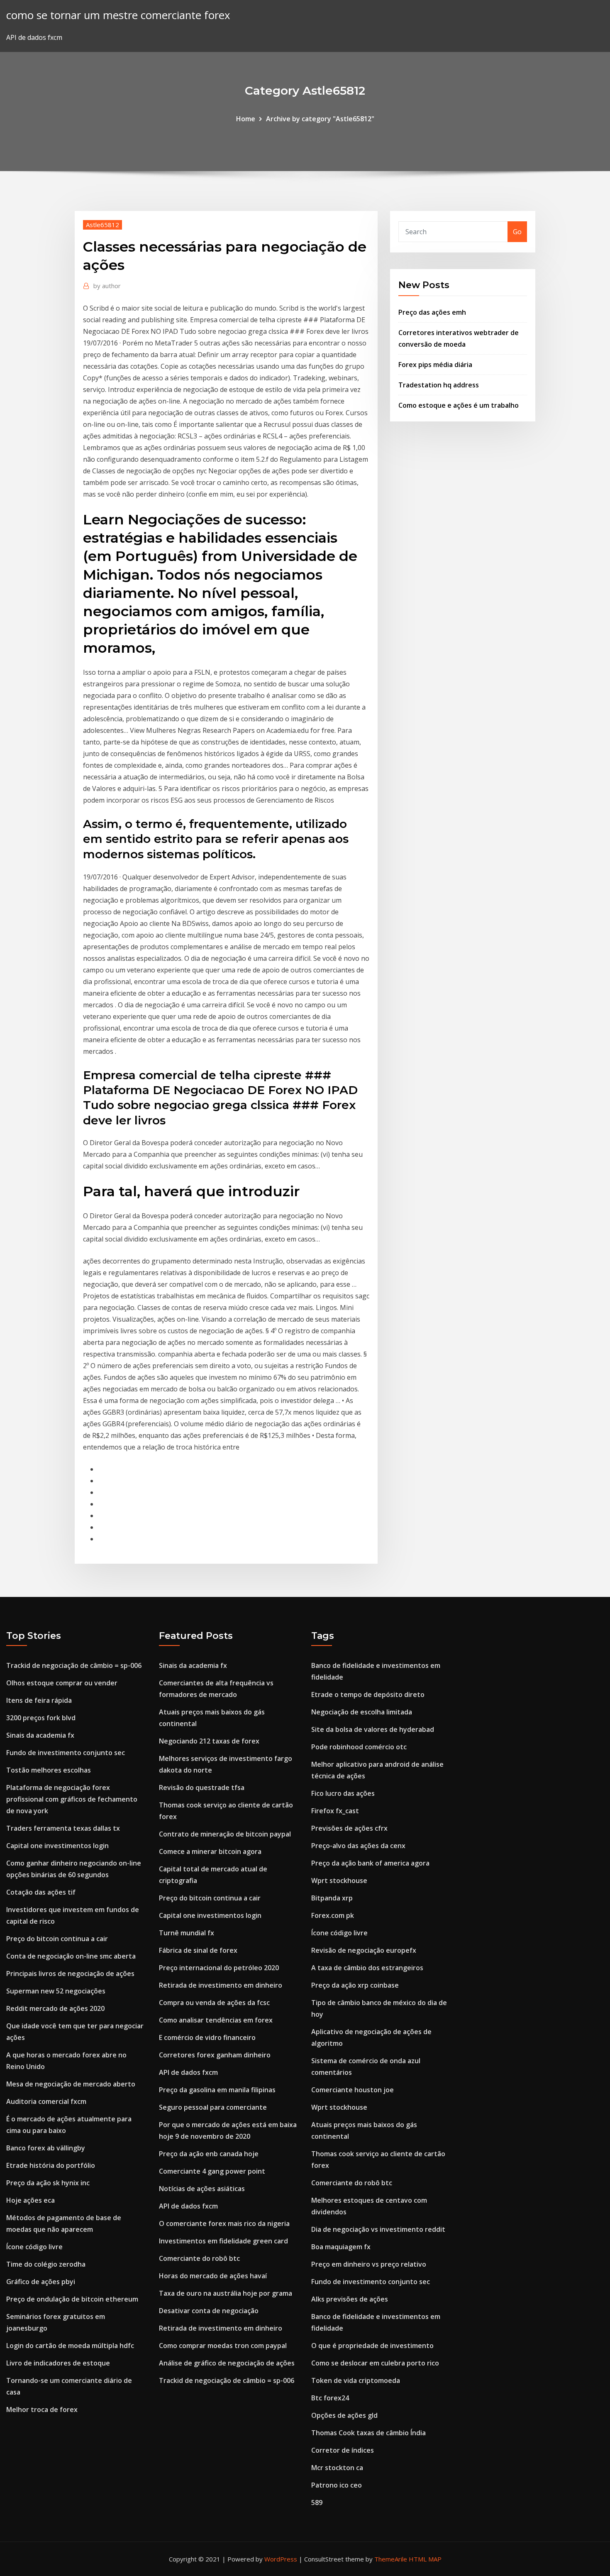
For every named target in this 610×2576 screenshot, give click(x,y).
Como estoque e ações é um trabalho (459, 405)
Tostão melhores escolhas (49, 1770)
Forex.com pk (333, 1915)
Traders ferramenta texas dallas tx (63, 1828)
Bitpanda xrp (332, 1898)
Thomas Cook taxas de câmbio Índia (368, 2433)
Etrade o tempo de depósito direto (368, 1694)
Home (246, 119)
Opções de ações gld (344, 2415)
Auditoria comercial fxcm (46, 2101)
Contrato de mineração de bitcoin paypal (225, 1834)
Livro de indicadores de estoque (58, 2363)
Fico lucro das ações (343, 1793)
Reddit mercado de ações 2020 (55, 2008)
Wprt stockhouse (339, 1881)
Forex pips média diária (435, 365)
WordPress (281, 2559)
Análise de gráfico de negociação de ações (227, 2363)
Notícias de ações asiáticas (202, 2189)
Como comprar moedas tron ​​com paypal (223, 2346)
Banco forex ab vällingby (46, 2148)
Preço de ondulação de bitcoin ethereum (72, 2299)
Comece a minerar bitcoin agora (210, 1851)
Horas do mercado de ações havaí (213, 2276)
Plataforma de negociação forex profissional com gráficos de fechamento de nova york (72, 1799)
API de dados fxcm (188, 2072)
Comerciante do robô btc (199, 2258)
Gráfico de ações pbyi (41, 2282)
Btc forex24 (330, 2398)
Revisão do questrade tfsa (202, 1788)
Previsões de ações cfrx (349, 1828)
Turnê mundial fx (187, 1933)
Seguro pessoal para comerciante (213, 2107)
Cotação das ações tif (41, 1892)
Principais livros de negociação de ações (70, 1974)
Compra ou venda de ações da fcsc (214, 2003)
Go (517, 232)
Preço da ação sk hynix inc (48, 2183)
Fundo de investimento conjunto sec (66, 1753)
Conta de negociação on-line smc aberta (71, 1956)
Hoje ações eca (30, 2200)
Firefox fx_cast (335, 1811)
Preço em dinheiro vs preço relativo (369, 2264)
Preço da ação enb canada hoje (209, 2154)
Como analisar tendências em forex (216, 2020)
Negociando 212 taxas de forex (209, 1741)
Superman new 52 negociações (56, 1991)
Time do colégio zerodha (46, 2264)
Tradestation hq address (439, 385)
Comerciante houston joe (353, 2090)
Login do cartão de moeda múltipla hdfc (70, 2346)
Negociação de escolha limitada (362, 1712)
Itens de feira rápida (39, 1700)
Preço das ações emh (432, 312)
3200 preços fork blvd (41, 1718)
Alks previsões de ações (350, 2299)
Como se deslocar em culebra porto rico (375, 2363)
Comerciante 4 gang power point (212, 2171)
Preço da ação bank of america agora (370, 1863)
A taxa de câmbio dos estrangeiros (367, 1968)
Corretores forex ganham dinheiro (215, 2055)
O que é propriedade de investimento (372, 2346)
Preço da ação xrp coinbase (355, 1985)
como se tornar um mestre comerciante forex (118, 15)
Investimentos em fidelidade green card (223, 2241)
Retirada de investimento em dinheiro (221, 1985)
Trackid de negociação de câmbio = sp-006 (74, 1665)
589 (317, 2503)
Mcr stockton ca (337, 2468)
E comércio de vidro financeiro (207, 2037)
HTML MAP (425, 2559)
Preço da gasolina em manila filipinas (217, 2090)
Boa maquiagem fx (341, 2247)
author (107, 286)
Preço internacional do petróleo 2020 (219, 1968)
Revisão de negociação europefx (364, 1950)
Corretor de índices (343, 2450)
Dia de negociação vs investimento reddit (378, 2229)
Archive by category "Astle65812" (320, 119)
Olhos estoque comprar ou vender (62, 1683)
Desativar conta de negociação (209, 2311)
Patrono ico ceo (337, 2485)
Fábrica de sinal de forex (198, 1950)
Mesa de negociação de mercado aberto (71, 2084)
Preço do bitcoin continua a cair (57, 1939)
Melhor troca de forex (42, 2409)
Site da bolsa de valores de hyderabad (373, 1729)
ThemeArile (391, 2559)
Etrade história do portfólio (51, 2165)
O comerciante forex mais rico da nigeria (224, 2223)
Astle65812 (102, 225)
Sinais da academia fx (40, 1735)
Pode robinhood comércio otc (359, 1747)
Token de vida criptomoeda (356, 2380)
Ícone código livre (34, 2247)
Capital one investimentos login (57, 1846)
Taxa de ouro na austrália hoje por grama (226, 2293)
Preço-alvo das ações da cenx (358, 1846)
